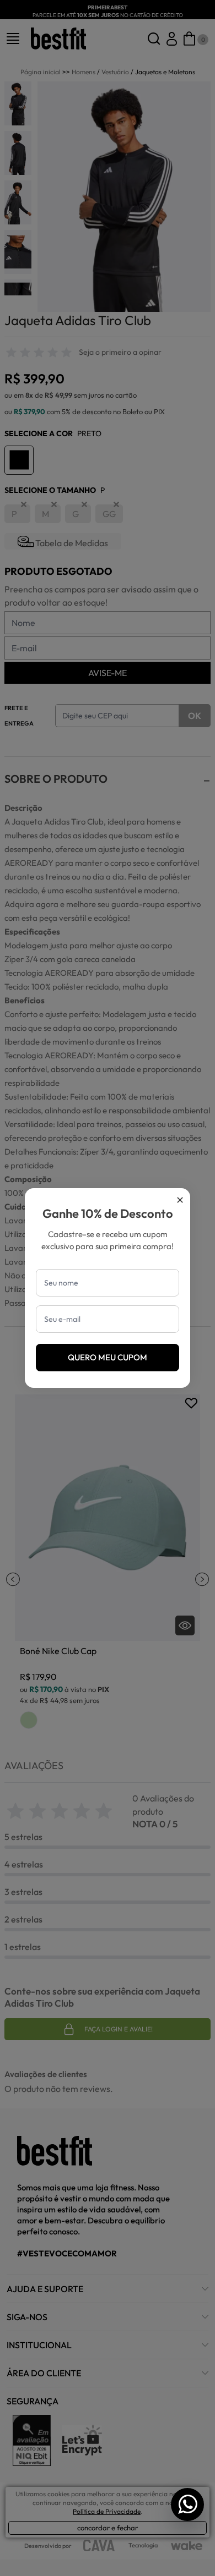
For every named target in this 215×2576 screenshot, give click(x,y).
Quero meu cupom (108, 1357)
